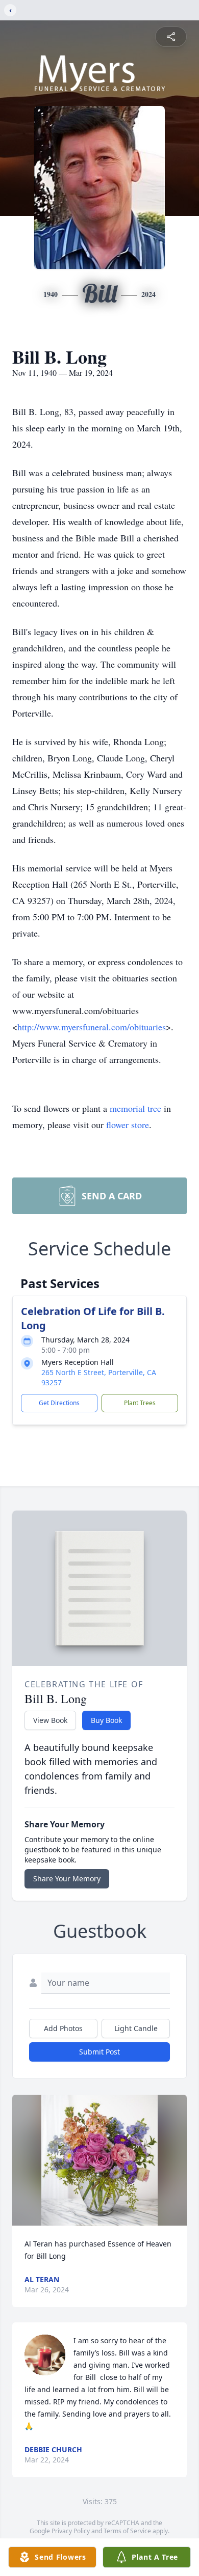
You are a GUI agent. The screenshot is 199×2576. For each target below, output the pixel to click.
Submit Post (99, 2052)
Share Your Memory (67, 1879)
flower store (128, 1125)
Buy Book (106, 1720)
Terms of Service (127, 2531)
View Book (50, 1720)
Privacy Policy (71, 2531)
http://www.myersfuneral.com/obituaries (92, 1027)
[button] (99, 2160)
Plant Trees (140, 1403)
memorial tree (135, 1108)
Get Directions (59, 1403)
